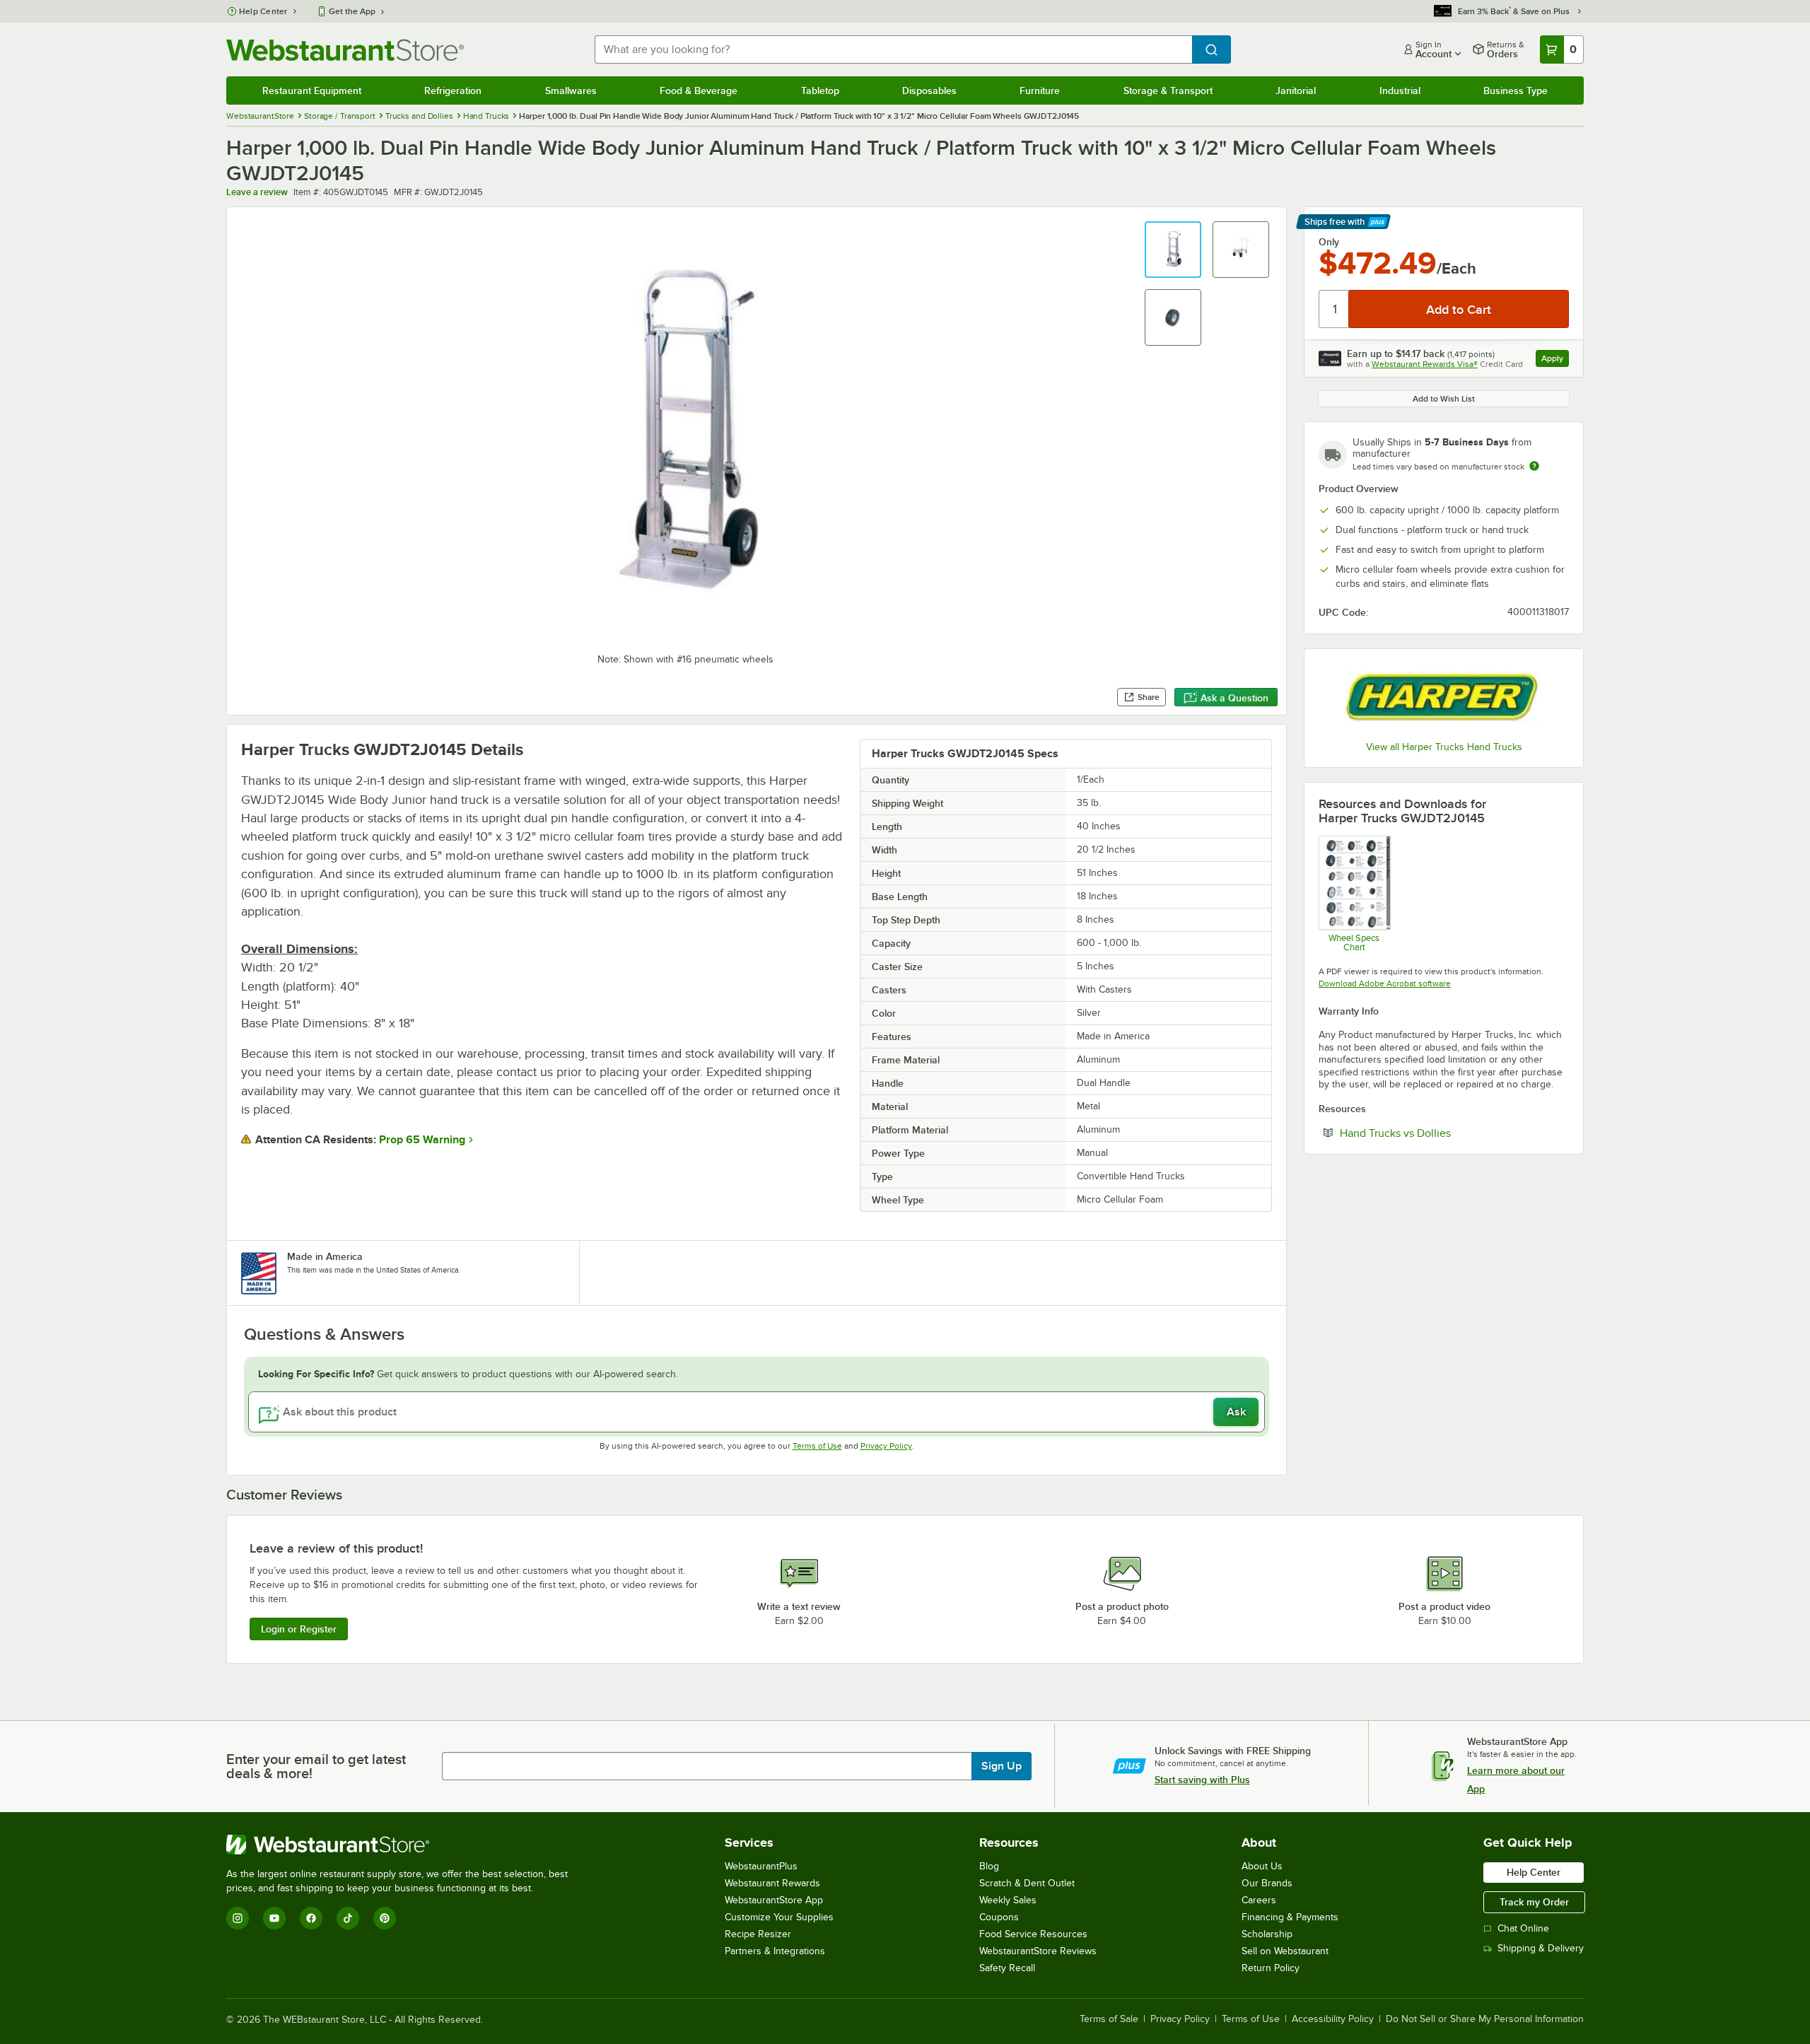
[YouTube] (274, 1918)
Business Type (1516, 90)
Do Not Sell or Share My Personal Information (1485, 2019)
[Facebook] (311, 1918)
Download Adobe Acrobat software (1385, 983)
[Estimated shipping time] (1534, 466)
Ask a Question (1234, 698)
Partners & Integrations (775, 1951)
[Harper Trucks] (1444, 697)
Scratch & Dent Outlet (1027, 1883)
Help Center (263, 11)
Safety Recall (1007, 1968)
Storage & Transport (1168, 90)
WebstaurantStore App (774, 1900)
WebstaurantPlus (761, 1866)
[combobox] (893, 49)
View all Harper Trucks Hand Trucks (1444, 747)
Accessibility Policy (1333, 2019)
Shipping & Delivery (1541, 1948)
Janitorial (1296, 90)
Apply (1555, 360)
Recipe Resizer (758, 1934)
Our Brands (1267, 1883)
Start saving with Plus (1202, 1780)
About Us (1262, 1866)
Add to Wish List (1444, 399)
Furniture (1040, 90)
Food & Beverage (699, 90)
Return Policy (1271, 1968)
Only (1329, 242)
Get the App (352, 11)
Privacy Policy (886, 1446)
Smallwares (571, 90)
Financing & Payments (1290, 1917)
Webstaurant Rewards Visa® (1425, 364)
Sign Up (1002, 1766)
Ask (1236, 1412)
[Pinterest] (385, 1918)
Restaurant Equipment (312, 90)
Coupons (999, 1917)
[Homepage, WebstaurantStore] (345, 50)
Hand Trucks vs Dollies (1438, 1133)
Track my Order (1534, 1902)
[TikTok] (348, 1918)
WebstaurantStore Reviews (1038, 1951)
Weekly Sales (1008, 1900)
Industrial (1400, 90)
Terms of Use (817, 1446)
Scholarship (1267, 1934)
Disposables (929, 90)
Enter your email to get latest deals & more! (316, 1766)
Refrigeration (453, 90)
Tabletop (820, 90)
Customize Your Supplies (779, 1917)
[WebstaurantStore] (403, 1845)
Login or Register (299, 1629)
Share (1149, 697)
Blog (989, 1866)
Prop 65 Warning (422, 1140)
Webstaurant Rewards (772, 1883)
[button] (1173, 250)
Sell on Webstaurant (1285, 1951)
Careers (1259, 1900)
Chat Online (1523, 1928)
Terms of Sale (1109, 2019)
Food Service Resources (1033, 1934)
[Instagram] (238, 1918)
